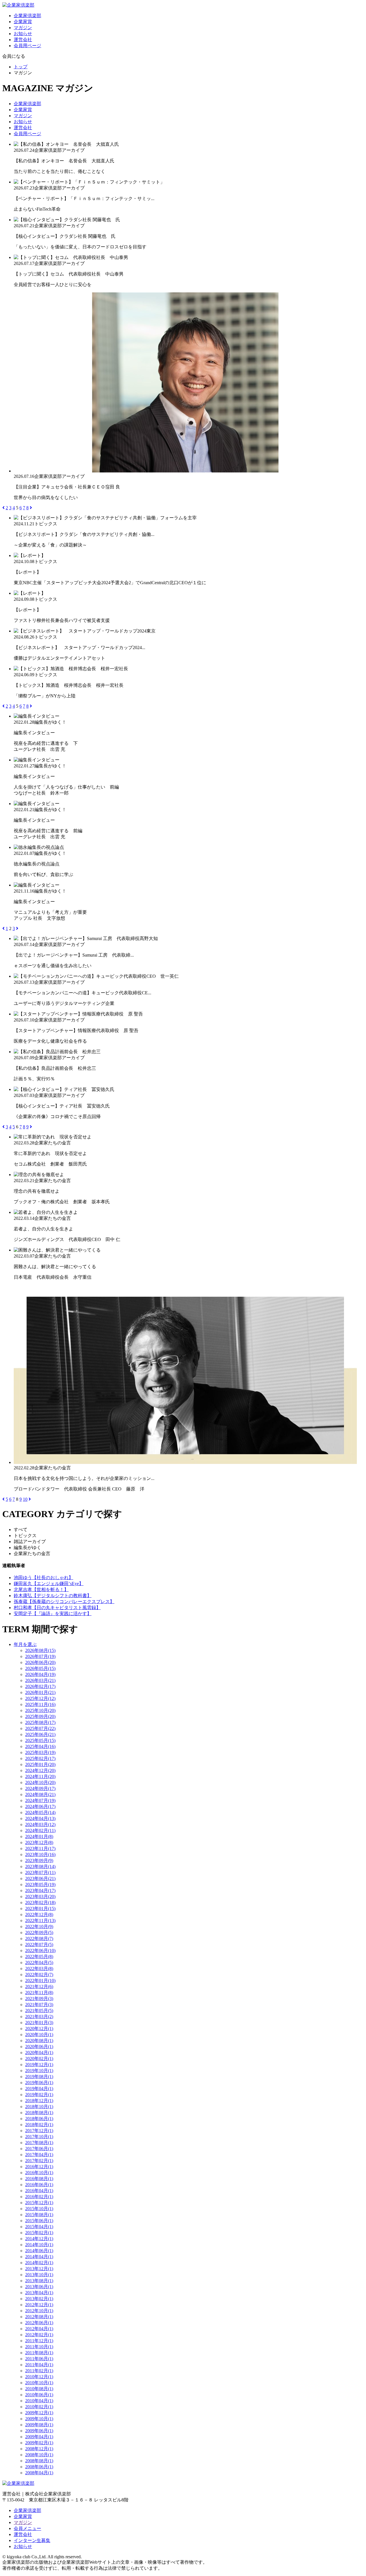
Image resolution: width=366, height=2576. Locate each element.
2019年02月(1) (39, 2095)
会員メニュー (27, 2528)
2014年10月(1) (39, 2245)
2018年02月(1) (39, 2125)
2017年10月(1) (39, 2137)
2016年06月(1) (39, 2185)
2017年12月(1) (39, 2131)
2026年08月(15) (40, 1650)
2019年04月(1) (39, 2089)
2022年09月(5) (39, 1933)
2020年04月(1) (39, 2053)
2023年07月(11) (40, 1872)
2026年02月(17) (40, 1686)
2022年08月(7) (39, 1939)
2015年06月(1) (39, 2221)
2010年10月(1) (39, 2383)
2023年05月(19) (40, 1884)
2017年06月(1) (39, 2149)
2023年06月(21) (40, 1878)
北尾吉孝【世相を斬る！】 (41, 1590)
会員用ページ (27, 46)
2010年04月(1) (39, 2401)
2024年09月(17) (40, 1788)
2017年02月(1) (39, 2161)
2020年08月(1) (39, 2041)
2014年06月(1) (39, 2251)
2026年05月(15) (40, 1668)
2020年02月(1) (39, 2059)
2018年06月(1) (39, 2119)
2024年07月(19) (40, 1800)
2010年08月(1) (39, 2389)
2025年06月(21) (40, 1734)
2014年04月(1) (39, 2257)
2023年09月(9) (39, 1860)
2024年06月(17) (40, 1806)
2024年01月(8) (39, 1836)
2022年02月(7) (39, 1975)
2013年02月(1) (39, 2299)
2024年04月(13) (40, 1818)
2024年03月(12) (40, 1824)
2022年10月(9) (39, 1926)
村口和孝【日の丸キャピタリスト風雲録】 (57, 1608)
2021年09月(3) (39, 1999)
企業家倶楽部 (27, 16)
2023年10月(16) (40, 1854)
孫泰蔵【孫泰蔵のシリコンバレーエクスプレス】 (64, 1602)
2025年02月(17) (40, 1758)
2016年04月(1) (39, 2191)
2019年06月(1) (39, 2083)
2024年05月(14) (40, 1812)
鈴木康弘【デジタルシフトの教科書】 (53, 1596)
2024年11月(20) (40, 1776)
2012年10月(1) (39, 2311)
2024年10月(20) (40, 1782)
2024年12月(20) (40, 1770)
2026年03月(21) (40, 1680)
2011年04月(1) (39, 2365)
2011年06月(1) (39, 2359)
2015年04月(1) (39, 2227)
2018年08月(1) (39, 2113)
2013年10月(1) (39, 2275)
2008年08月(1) (39, 2461)
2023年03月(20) (40, 1896)
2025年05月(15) (40, 1740)
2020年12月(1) (39, 2029)
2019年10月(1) (39, 2071)
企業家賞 (23, 22)
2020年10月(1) (39, 2035)
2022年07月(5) (39, 1945)
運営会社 (23, 40)
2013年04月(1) (39, 2293)
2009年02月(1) (39, 2443)
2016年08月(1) (39, 2179)
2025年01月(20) (40, 1764)
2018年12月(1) (39, 2101)
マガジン (23, 28)
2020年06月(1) (39, 2047)
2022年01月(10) (40, 1981)
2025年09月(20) (40, 1716)
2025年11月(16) (40, 1704)
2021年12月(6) (39, 1987)
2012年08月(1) (39, 2317)
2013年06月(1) (39, 2287)
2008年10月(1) (39, 2455)
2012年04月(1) (39, 2329)
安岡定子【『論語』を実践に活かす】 (53, 1614)
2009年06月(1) (39, 2431)
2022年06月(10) (40, 1951)
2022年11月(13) (40, 1920)
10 (25, 1499)
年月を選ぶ (25, 1644)
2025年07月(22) (40, 1728)
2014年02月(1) (39, 2263)
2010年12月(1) (39, 2377)
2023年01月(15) (40, 1908)
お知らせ (23, 34)
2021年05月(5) (39, 2011)
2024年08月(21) (40, 1794)
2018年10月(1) (39, 2107)
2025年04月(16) (40, 1746)
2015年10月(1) (39, 2209)
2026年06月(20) (40, 1662)
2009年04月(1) (39, 2437)
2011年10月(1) (39, 2347)
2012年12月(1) (39, 2305)
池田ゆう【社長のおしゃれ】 (43, 1578)
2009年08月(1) (39, 2425)
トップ (21, 67)
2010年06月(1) (39, 2395)
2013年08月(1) (39, 2281)
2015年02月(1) (39, 2233)
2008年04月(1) (39, 2473)
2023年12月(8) (39, 1842)
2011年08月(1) (39, 2353)
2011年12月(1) (39, 2341)
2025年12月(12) (40, 1698)
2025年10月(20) (40, 1710)
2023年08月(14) (40, 1866)
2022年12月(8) (39, 1914)
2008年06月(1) (39, 2467)
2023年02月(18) (40, 1902)
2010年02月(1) (39, 2407)
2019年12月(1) (39, 2065)
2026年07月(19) (40, 1656)
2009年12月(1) (39, 2413)
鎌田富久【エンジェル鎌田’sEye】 (49, 1584)
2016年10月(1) (39, 2173)
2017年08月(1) (39, 2143)
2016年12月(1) (39, 2167)
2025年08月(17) (40, 1722)
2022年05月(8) (39, 1957)
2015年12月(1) (39, 2203)
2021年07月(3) (39, 2005)
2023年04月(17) (40, 1890)
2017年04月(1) (39, 2155)
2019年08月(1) (39, 2077)
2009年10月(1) (39, 2419)
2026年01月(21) (40, 1692)
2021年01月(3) (39, 2023)
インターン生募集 (32, 2540)
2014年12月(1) (39, 2239)
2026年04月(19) (40, 1674)
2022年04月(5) (39, 1963)
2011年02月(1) (39, 2371)
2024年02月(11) (40, 1830)
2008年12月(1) (39, 2449)
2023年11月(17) (40, 1848)
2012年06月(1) (39, 2323)
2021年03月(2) (39, 2017)
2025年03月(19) (40, 1752)
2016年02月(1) (39, 2197)
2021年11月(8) (39, 1993)
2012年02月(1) (39, 2335)
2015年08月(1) (39, 2215)
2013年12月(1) (39, 2269)
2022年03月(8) (39, 1969)
